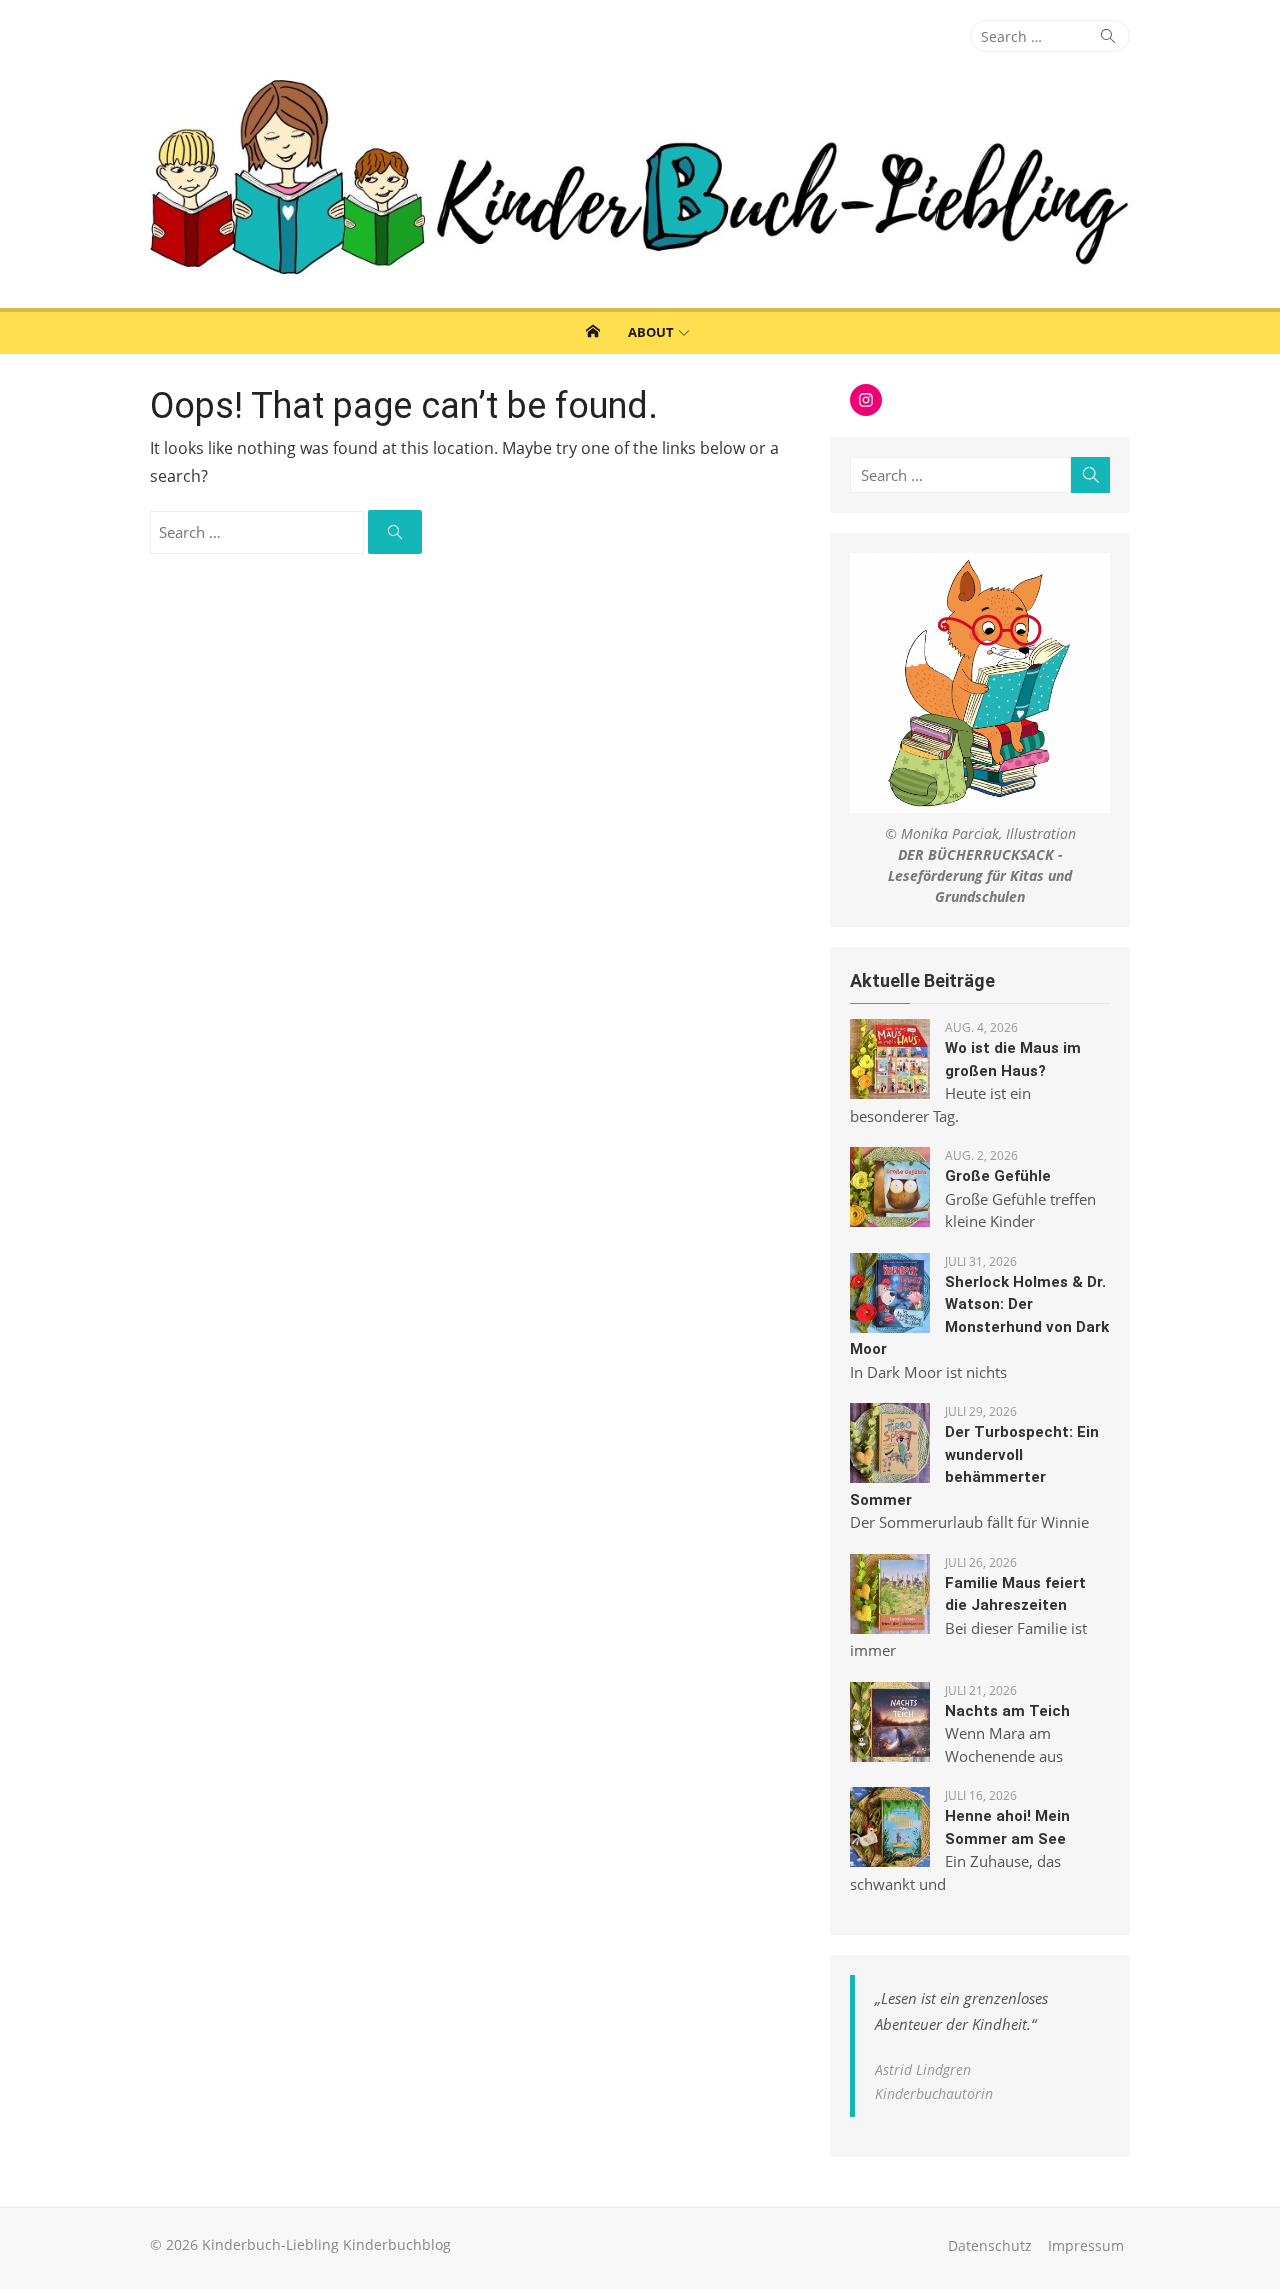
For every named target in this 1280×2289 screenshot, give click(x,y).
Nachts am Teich (1007, 1711)
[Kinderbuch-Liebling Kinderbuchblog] (640, 180)
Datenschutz (990, 2245)
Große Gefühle (998, 1176)
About (651, 332)
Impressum (1086, 2245)
